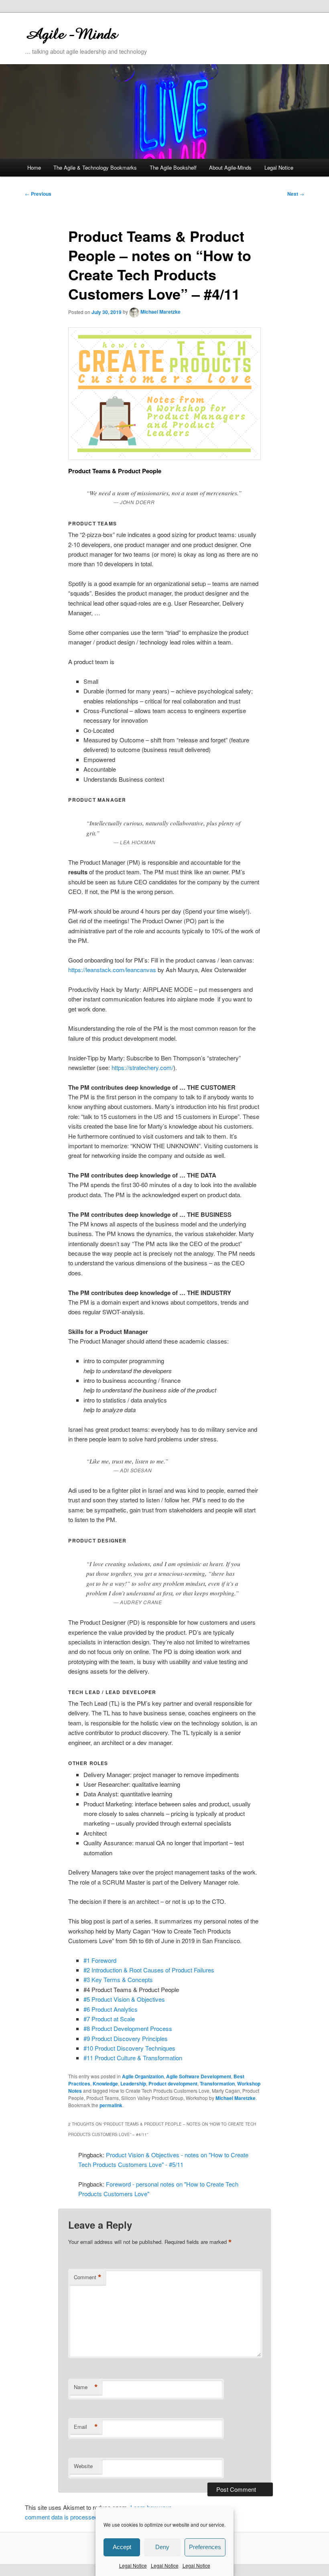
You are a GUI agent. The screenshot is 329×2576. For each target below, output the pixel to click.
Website (83, 2466)
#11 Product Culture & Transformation (133, 2058)
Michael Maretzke (160, 312)
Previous (38, 194)
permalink (111, 2105)
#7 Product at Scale (109, 2019)
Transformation (217, 2083)
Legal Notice (133, 2565)
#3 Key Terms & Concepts (118, 1979)
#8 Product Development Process (128, 2028)
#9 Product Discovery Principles (126, 2038)
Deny (162, 2547)
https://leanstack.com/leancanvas (112, 970)
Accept (122, 2547)
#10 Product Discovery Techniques (129, 2048)
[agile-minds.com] (110, 33)
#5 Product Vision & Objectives (124, 1999)
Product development (173, 2083)
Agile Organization (143, 2076)
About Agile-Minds (230, 167)
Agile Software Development (199, 2076)
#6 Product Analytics (111, 2009)
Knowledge (105, 2083)
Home (34, 167)
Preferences (205, 2547)
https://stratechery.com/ (142, 1067)
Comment (88, 2277)
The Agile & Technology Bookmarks (95, 167)
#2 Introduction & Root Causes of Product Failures (149, 1970)
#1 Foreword (100, 1960)
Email (86, 2427)
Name (86, 2387)
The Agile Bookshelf (173, 167)
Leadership (133, 2083)
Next (296, 194)
